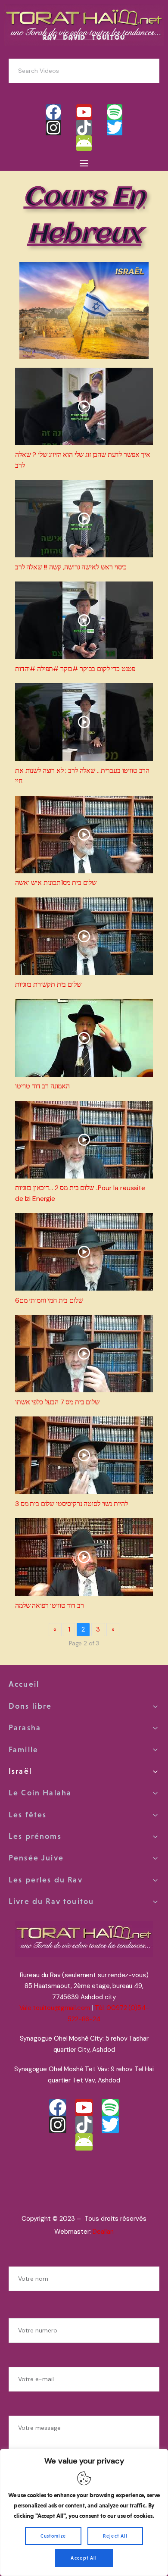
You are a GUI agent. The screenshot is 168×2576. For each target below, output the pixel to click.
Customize (53, 2536)
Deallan (103, 2232)
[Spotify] (115, 112)
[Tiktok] (84, 128)
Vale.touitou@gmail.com (55, 2008)
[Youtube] (84, 112)
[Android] (84, 143)
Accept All (84, 2558)
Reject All (115, 2536)
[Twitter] (115, 128)
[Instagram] (53, 128)
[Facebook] (53, 112)
